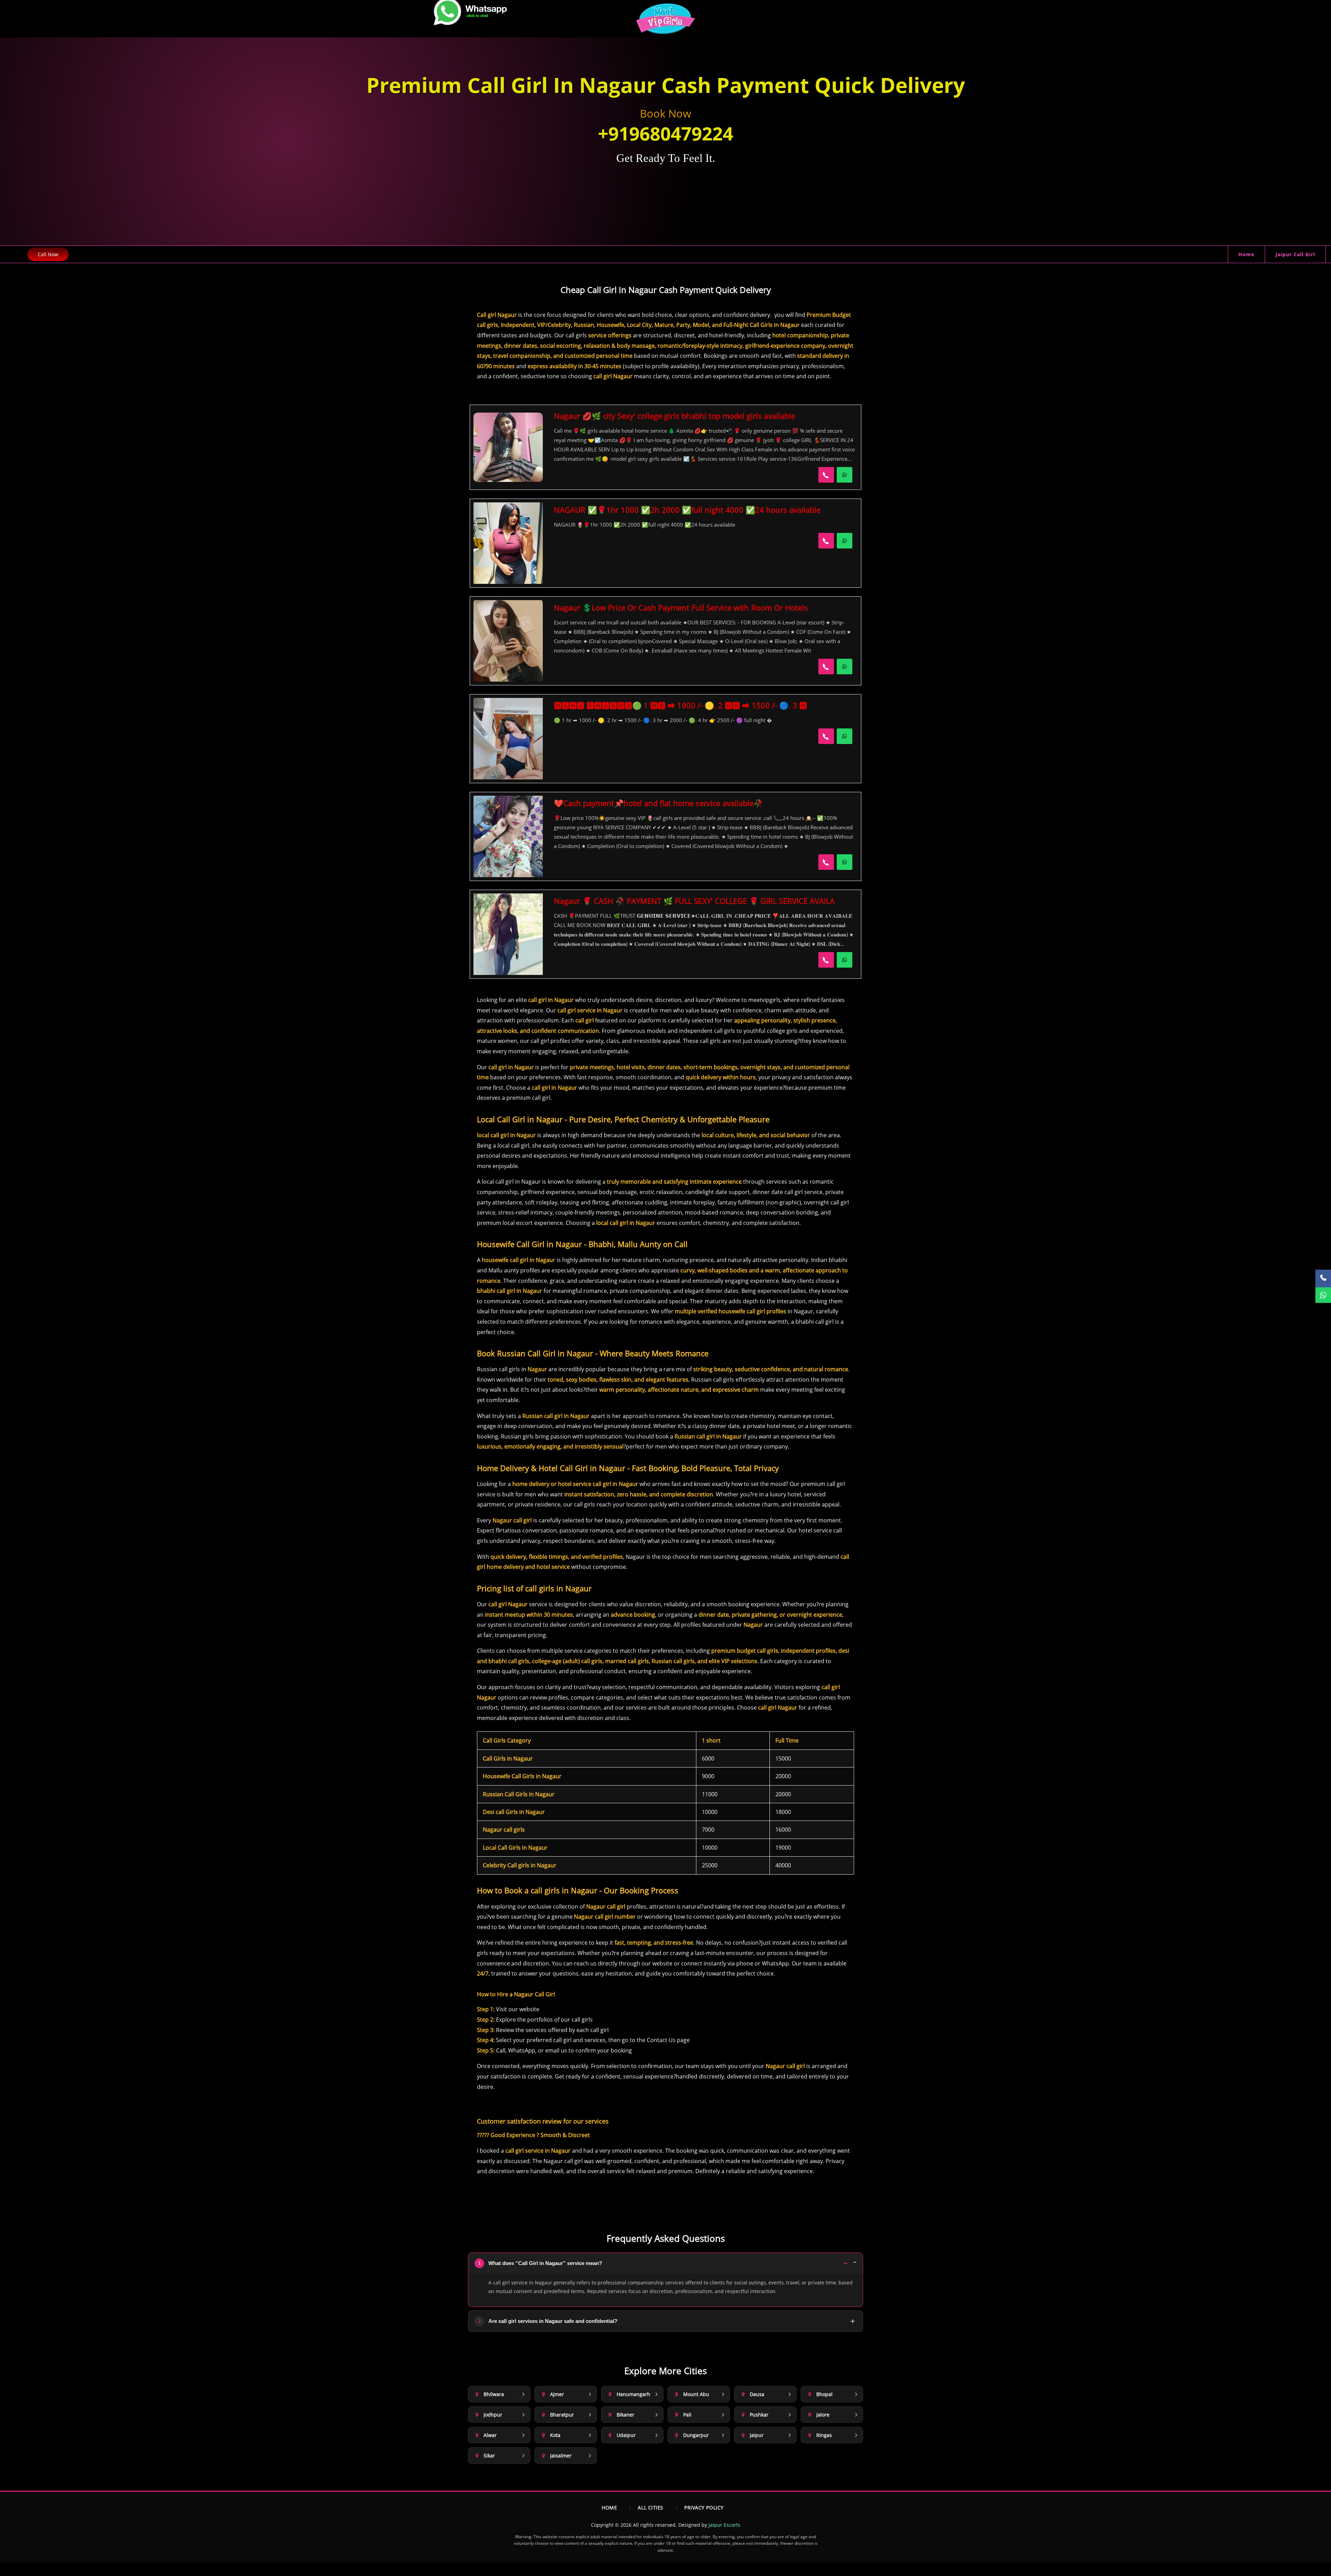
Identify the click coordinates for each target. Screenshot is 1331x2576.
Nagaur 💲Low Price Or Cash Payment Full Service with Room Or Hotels (681, 607)
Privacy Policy (704, 2508)
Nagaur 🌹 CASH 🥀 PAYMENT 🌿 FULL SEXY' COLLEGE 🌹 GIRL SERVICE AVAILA (694, 901)
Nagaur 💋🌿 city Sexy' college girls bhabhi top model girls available (675, 416)
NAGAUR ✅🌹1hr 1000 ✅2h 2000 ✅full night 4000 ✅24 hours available (687, 510)
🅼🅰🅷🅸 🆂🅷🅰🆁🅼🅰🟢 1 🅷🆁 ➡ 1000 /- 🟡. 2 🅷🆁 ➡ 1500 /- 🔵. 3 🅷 (680, 705)
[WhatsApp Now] (845, 475)
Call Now (48, 254)
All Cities (651, 2508)
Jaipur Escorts (724, 2525)
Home (1246, 254)
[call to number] (826, 475)
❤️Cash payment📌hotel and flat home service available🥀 (658, 803)
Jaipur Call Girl (1295, 254)
